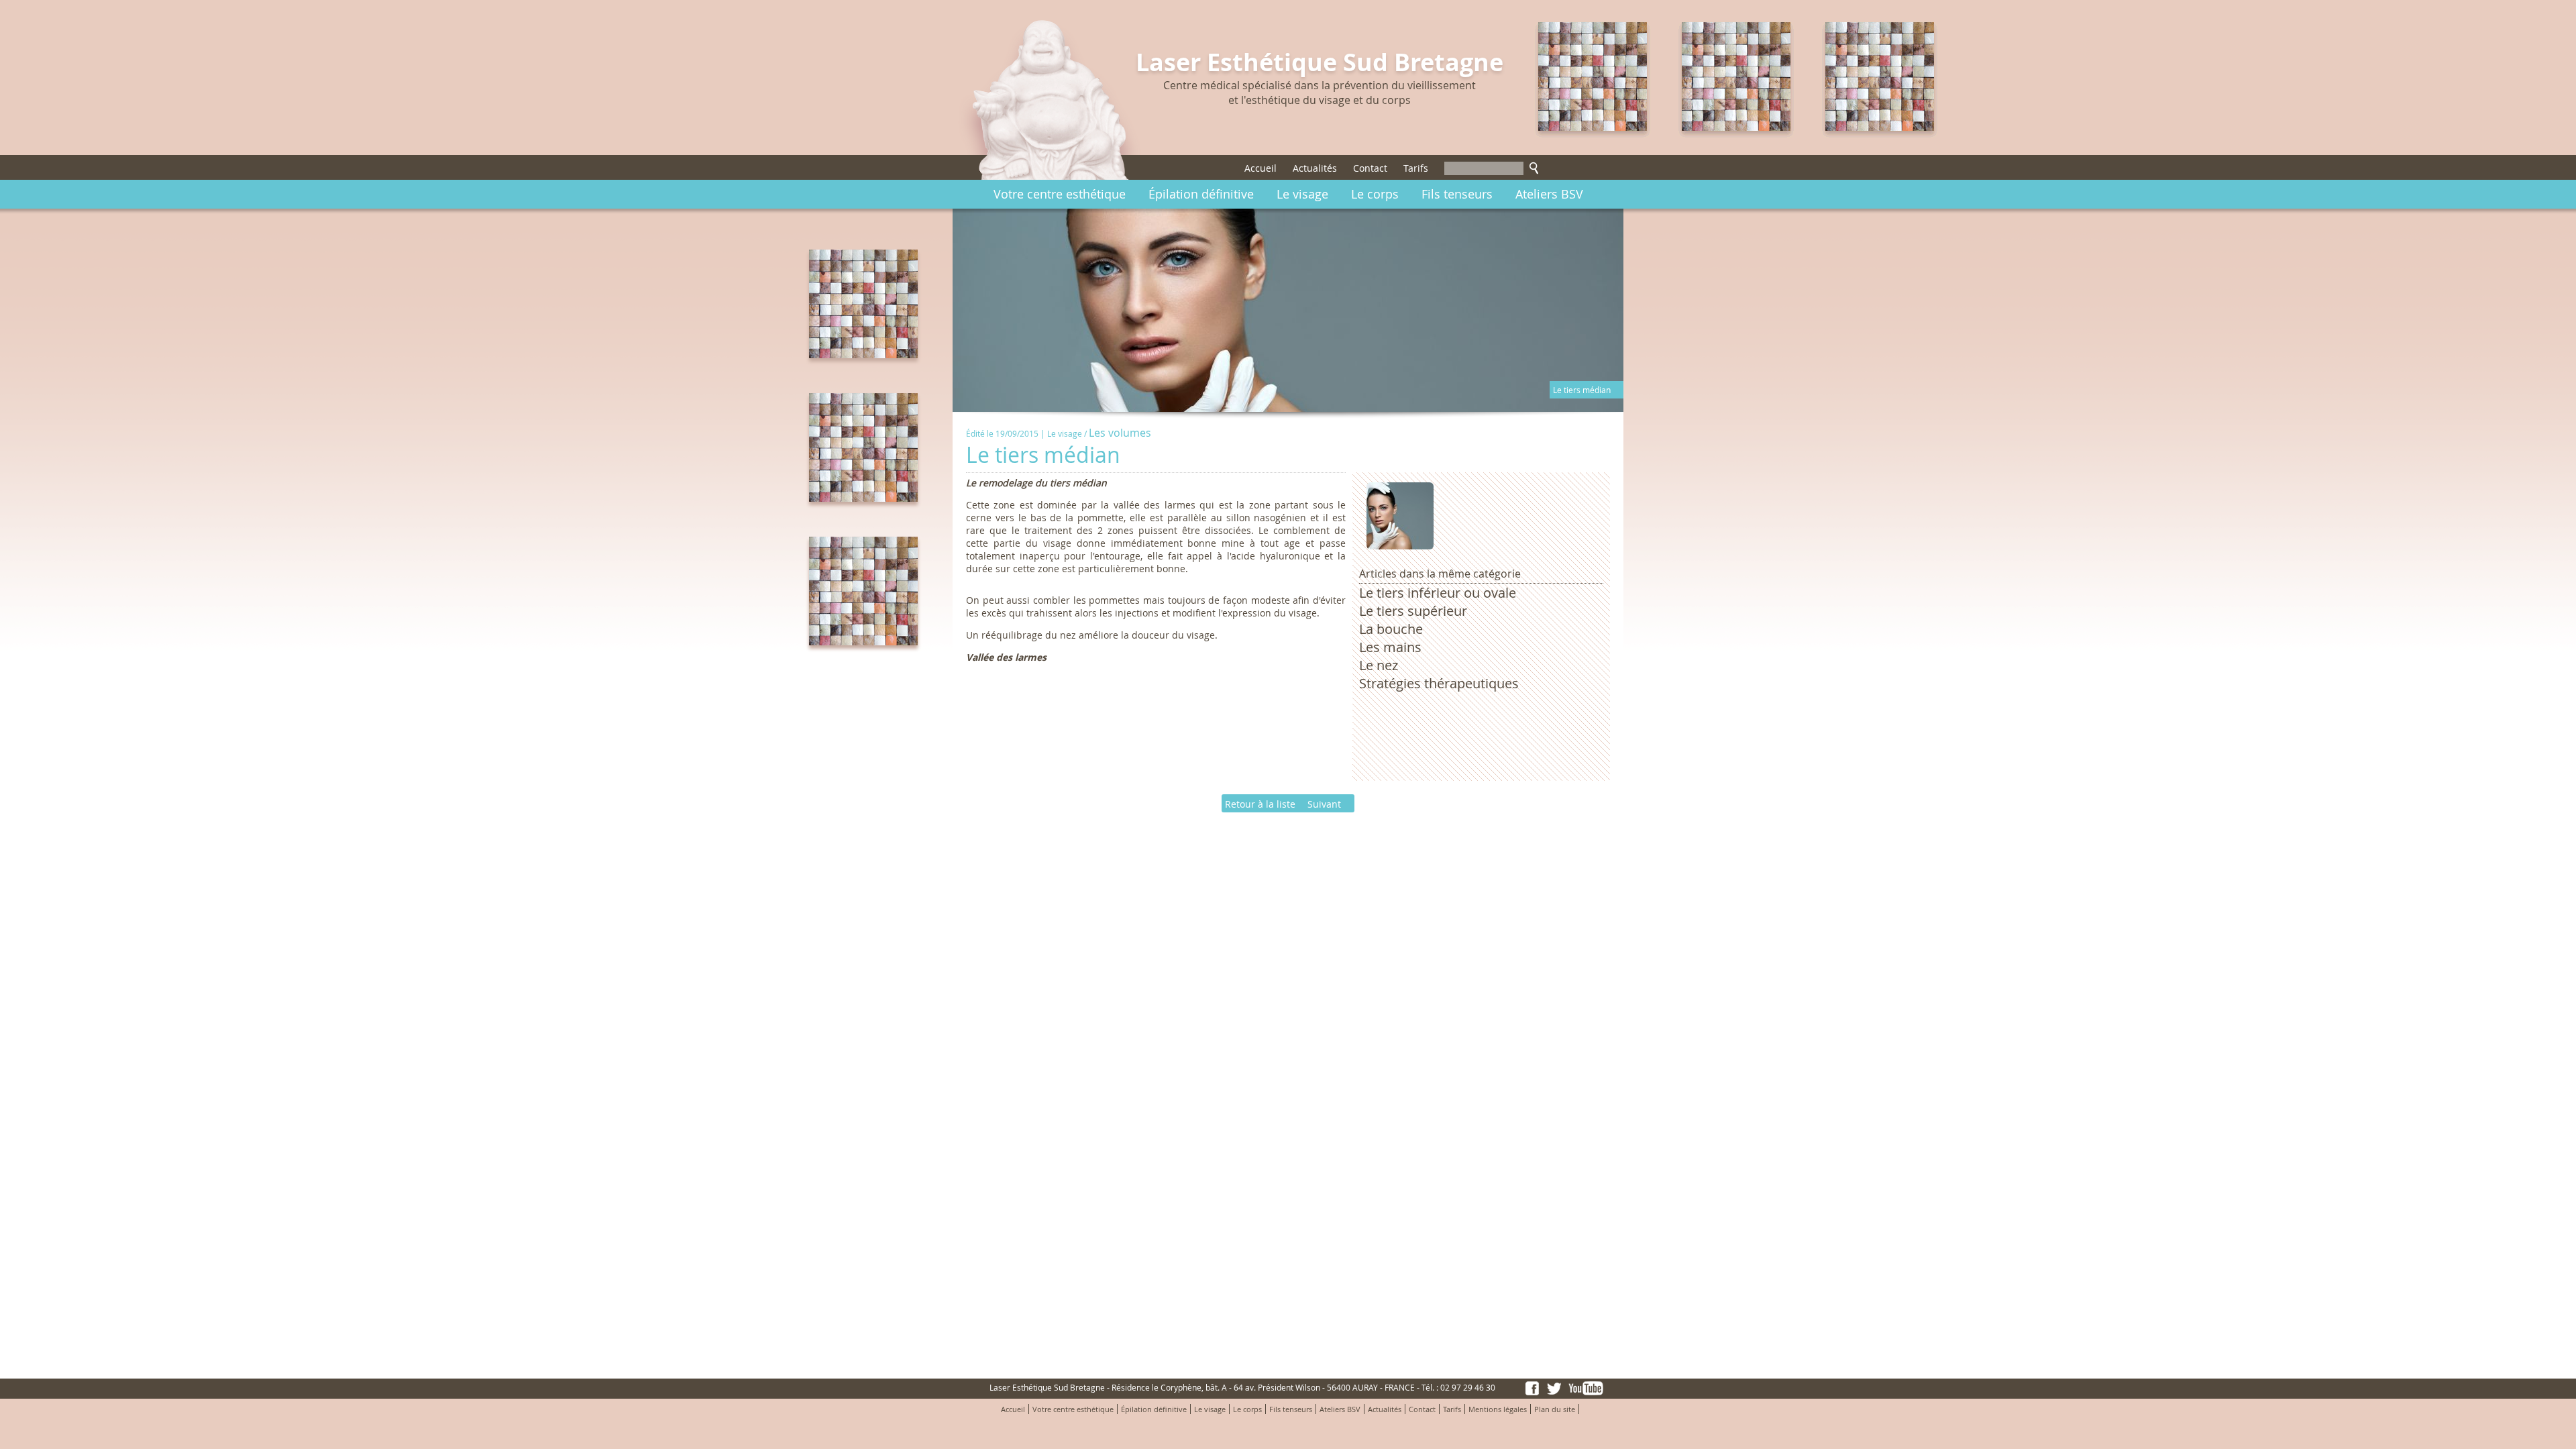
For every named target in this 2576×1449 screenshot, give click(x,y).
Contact (1370, 168)
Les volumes (1120, 433)
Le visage (1302, 194)
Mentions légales (1498, 1409)
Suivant (1324, 804)
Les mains (1390, 647)
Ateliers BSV (1549, 194)
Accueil (1260, 168)
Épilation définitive (1201, 194)
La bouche (1391, 629)
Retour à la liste (1260, 804)
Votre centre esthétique (1060, 194)
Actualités (1315, 168)
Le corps (1375, 194)
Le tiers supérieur (1413, 611)
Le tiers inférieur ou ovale (1438, 593)
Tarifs (1416, 168)
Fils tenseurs (1457, 194)
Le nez (1379, 665)
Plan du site (1555, 1409)
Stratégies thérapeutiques (1439, 683)
